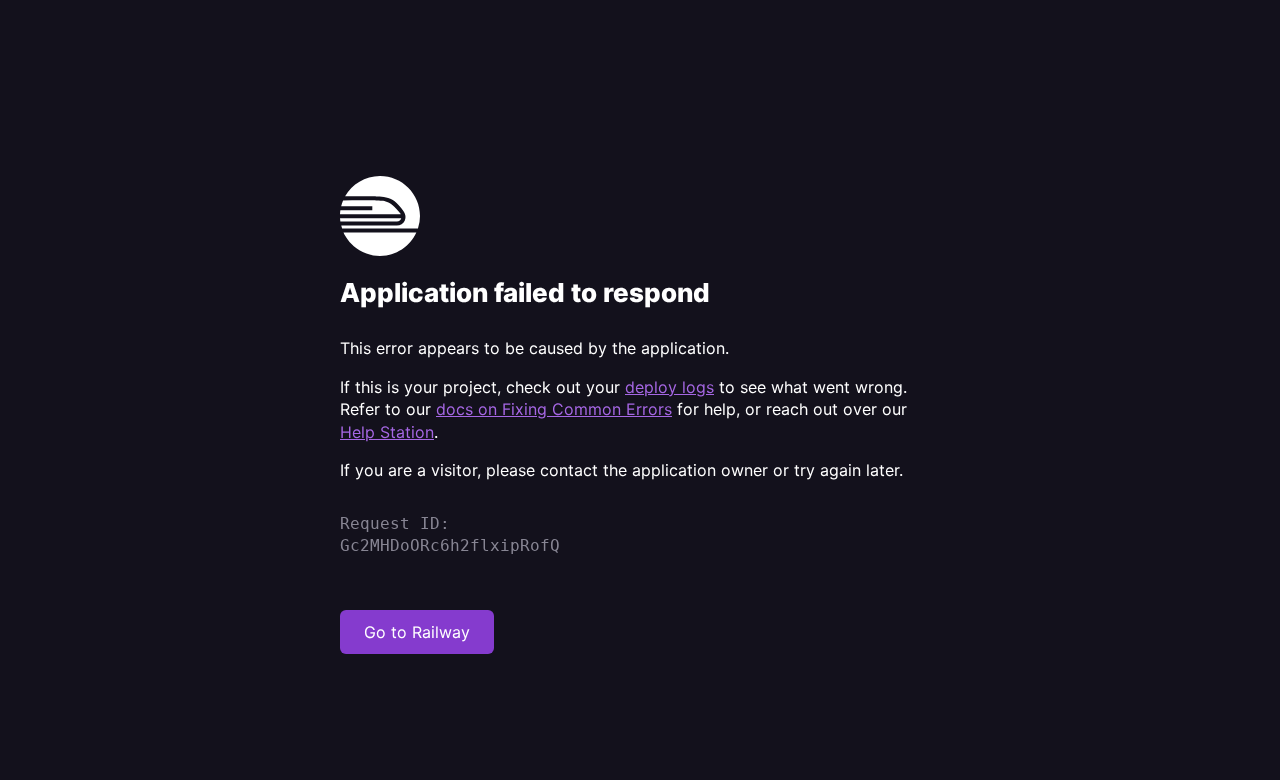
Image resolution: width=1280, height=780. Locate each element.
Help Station (387, 432)
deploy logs (669, 387)
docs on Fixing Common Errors (554, 409)
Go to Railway (417, 632)
